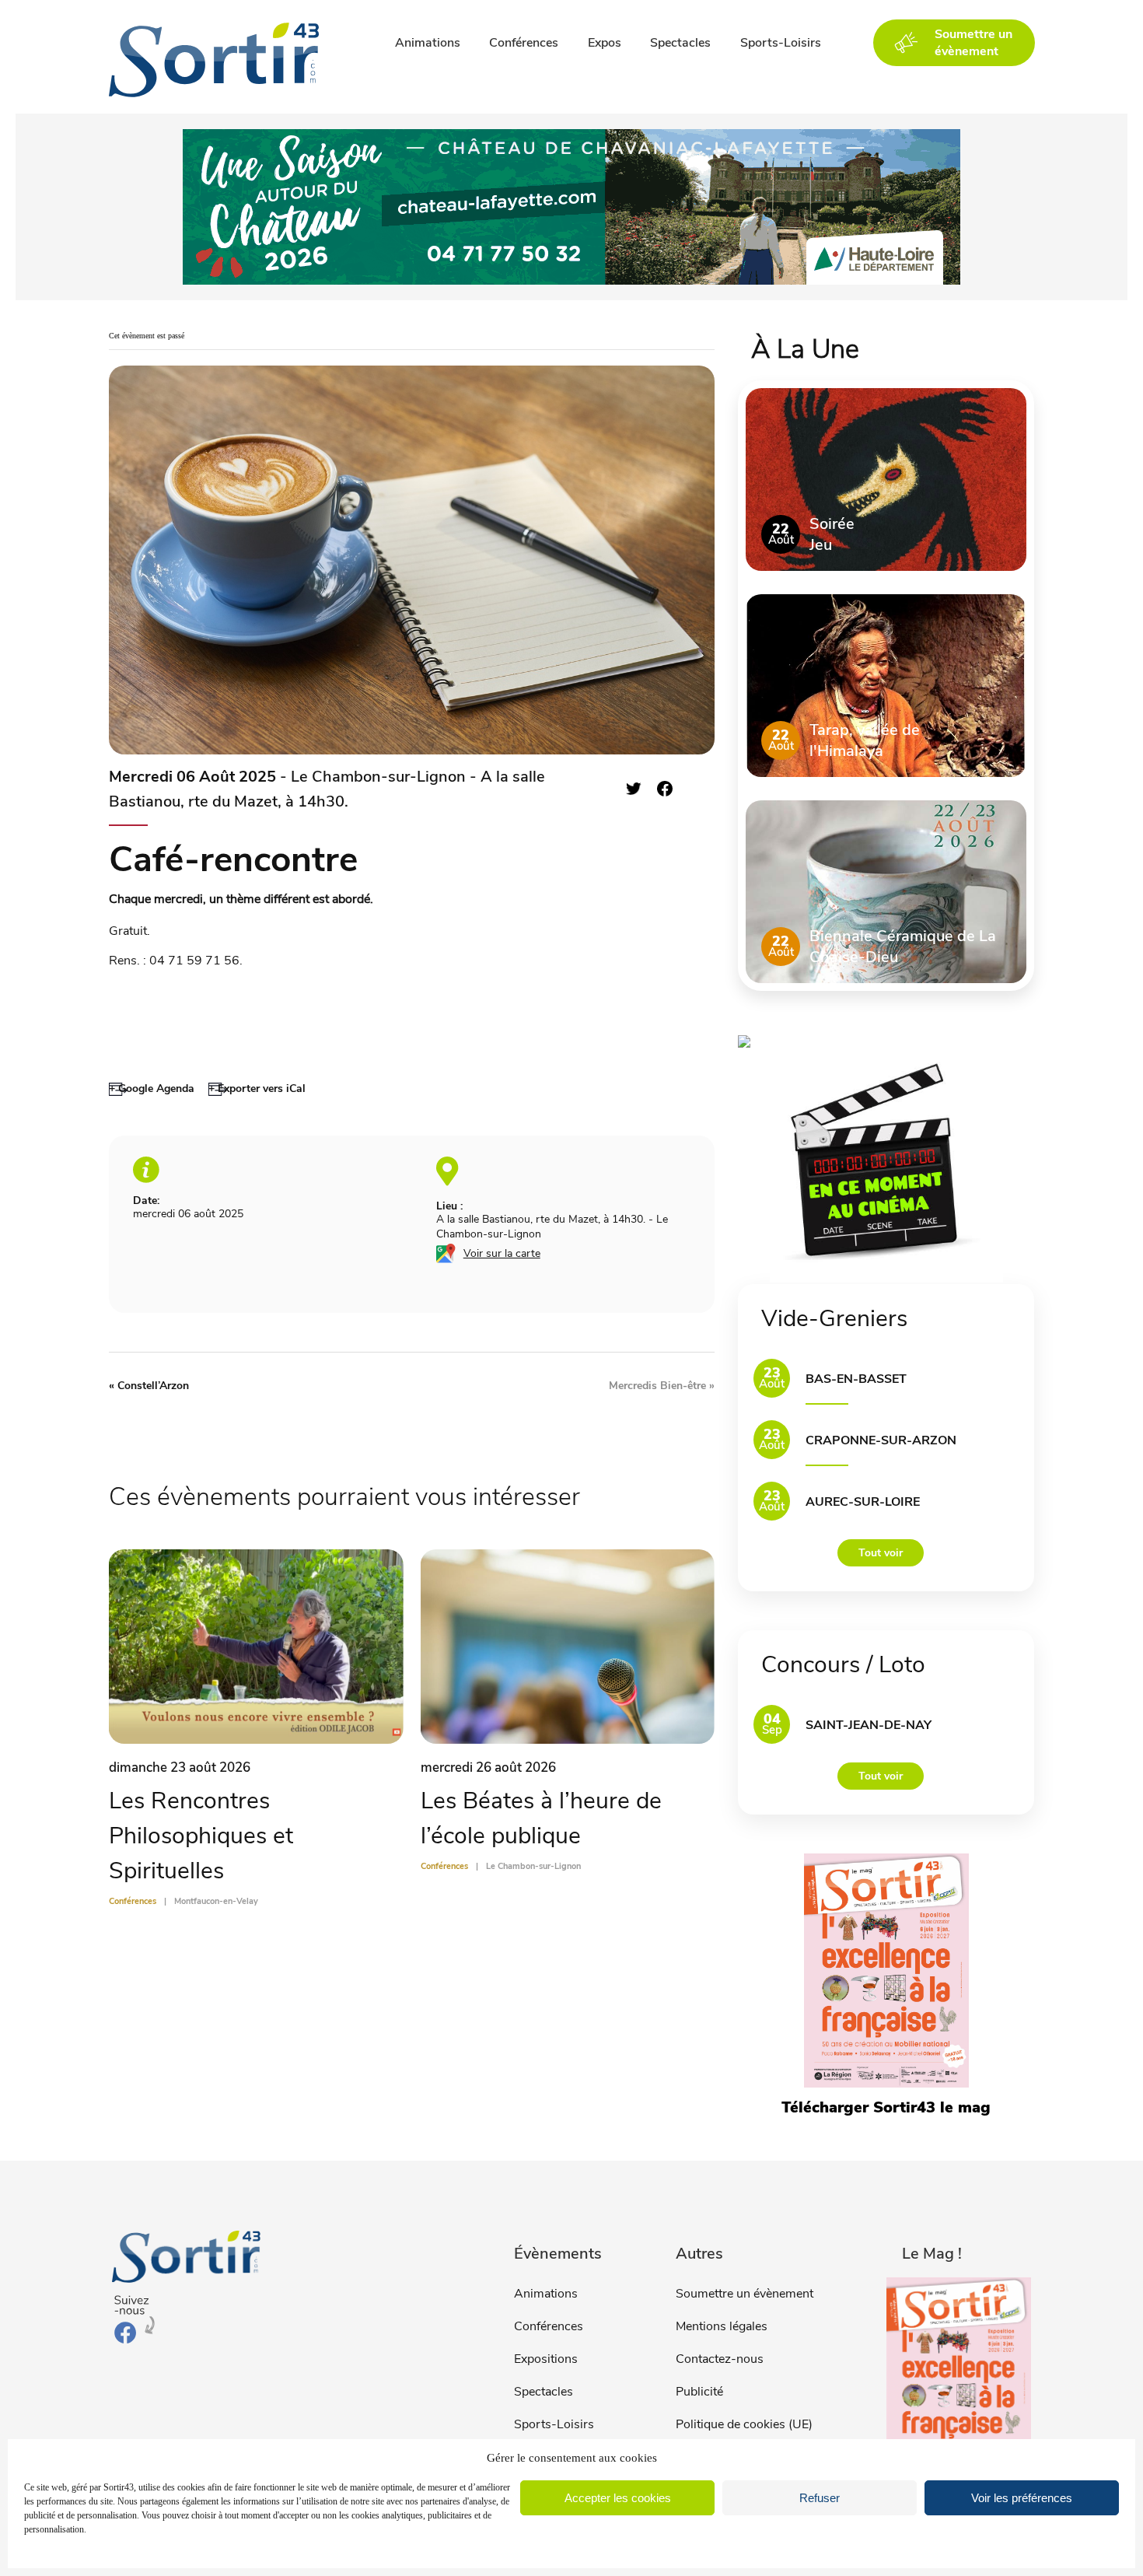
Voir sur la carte (502, 1253)
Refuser (820, 2498)
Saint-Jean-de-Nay (869, 1725)
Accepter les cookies (618, 2498)
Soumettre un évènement (745, 2294)
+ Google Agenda (152, 1088)
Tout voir (881, 1553)
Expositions (546, 2359)
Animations (428, 43)
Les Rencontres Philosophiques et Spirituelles (201, 1836)
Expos (605, 43)
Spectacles (680, 43)
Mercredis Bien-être (662, 1386)
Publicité (699, 2392)
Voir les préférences (1022, 2498)
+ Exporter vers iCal (257, 1088)
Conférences (524, 43)
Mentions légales (722, 2326)
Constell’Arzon (149, 1386)
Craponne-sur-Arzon (881, 1440)
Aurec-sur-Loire (863, 1502)
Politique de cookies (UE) (744, 2424)
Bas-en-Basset (856, 1379)
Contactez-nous (720, 2359)
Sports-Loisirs (781, 43)
